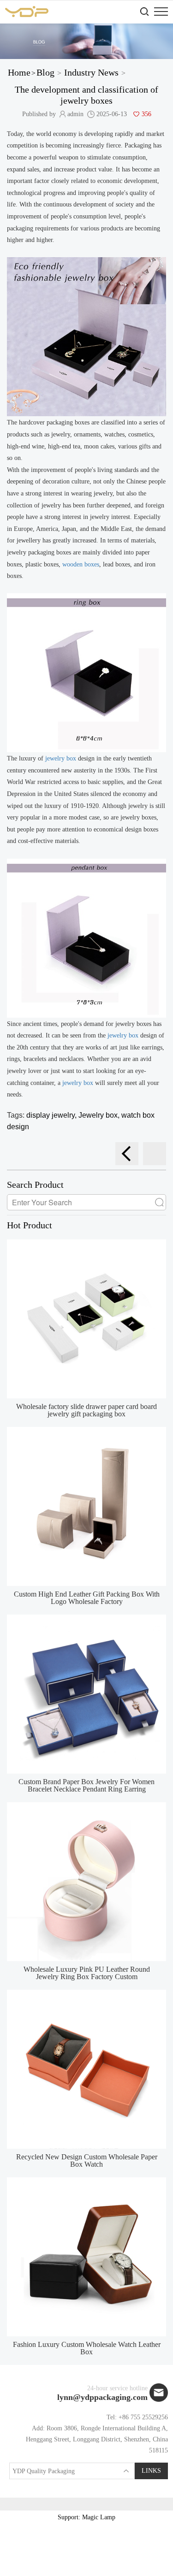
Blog (45, 72)
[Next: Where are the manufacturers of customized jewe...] (155, 1154)
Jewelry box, (100, 1115)
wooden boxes (81, 564)
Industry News (91, 72)
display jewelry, (52, 1115)
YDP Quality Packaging (44, 2471)
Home (19, 72)
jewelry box (60, 758)
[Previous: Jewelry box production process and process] (127, 1154)
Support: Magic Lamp (86, 2517)
